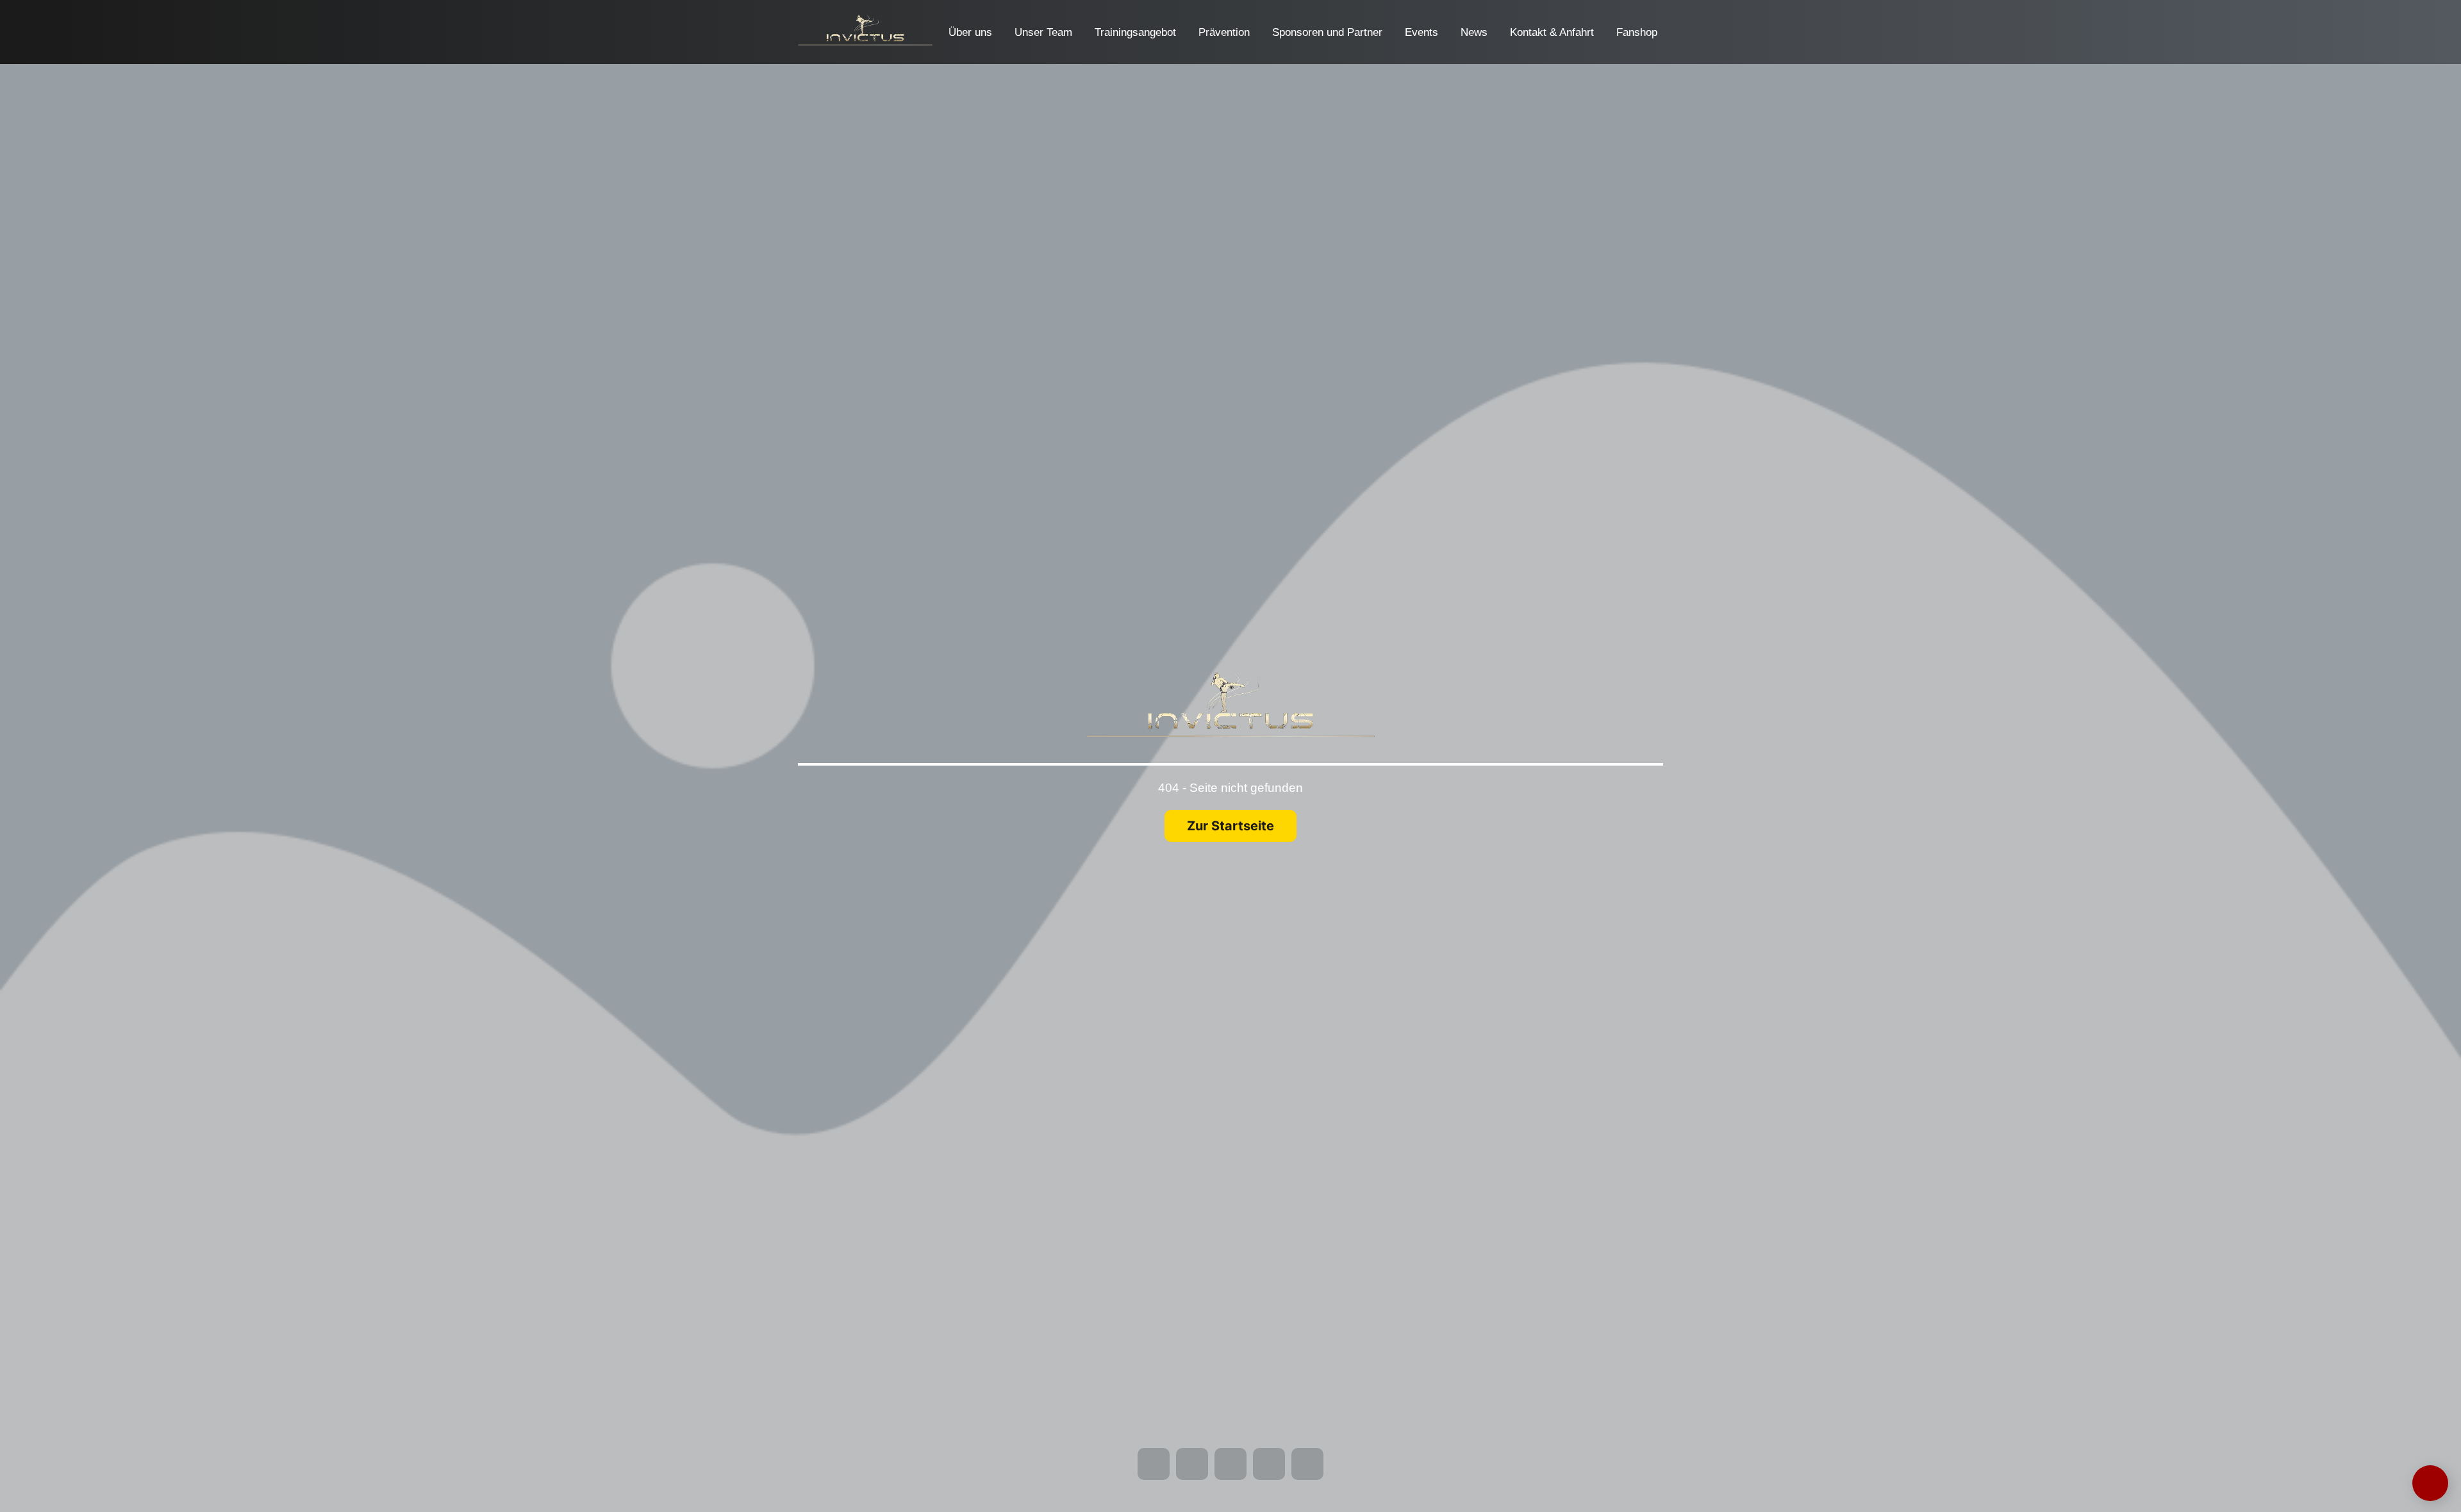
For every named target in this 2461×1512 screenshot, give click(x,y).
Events (1421, 32)
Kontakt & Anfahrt (1552, 32)
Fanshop (1637, 32)
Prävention (1224, 32)
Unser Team (1043, 32)
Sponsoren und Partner (1327, 32)
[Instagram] (45, 9)
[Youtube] (66, 9)
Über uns (970, 32)
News (1474, 32)
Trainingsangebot (1135, 32)
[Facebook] (24, 9)
